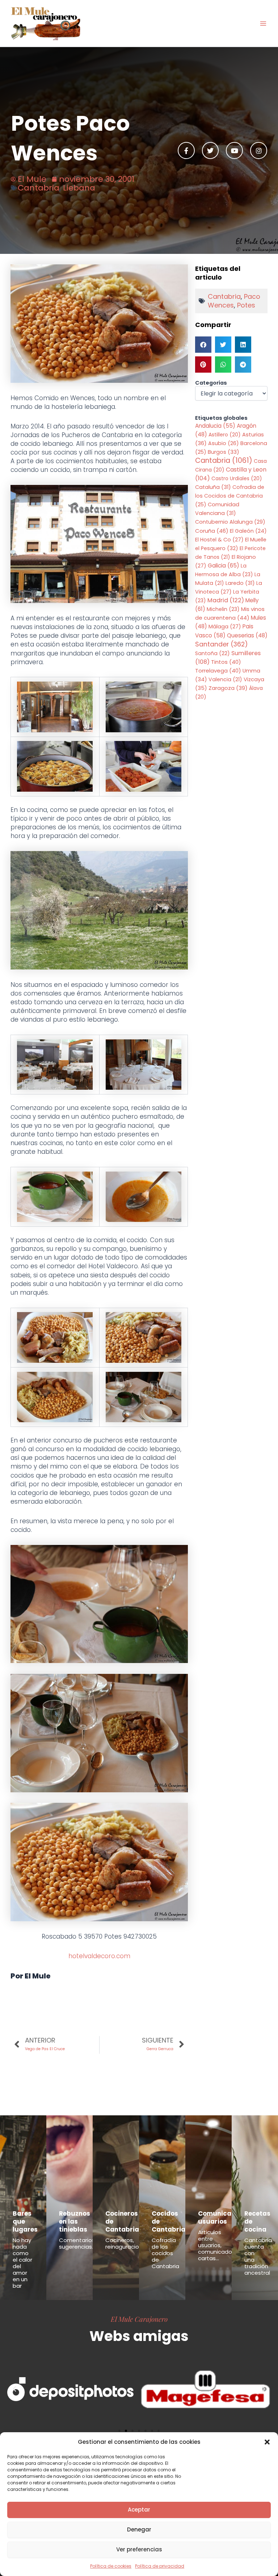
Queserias (247, 635)
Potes (246, 305)
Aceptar (139, 2510)
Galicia (224, 566)
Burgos (224, 452)
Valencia (225, 679)
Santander (222, 644)
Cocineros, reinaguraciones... (129, 2243)
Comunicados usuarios (221, 2217)
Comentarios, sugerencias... (77, 2243)
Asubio (224, 443)
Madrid (226, 600)
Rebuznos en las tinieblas (75, 2221)
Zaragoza (228, 688)
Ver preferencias (139, 2549)
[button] (267, 2442)
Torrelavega (218, 671)
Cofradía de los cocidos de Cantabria (165, 2253)
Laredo (240, 583)
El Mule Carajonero (139, 2319)
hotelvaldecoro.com (99, 1956)
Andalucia (215, 426)
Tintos (226, 662)
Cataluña (213, 487)
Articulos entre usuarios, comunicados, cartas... (217, 2245)
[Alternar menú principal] (263, 24)
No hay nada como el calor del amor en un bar (22, 2263)
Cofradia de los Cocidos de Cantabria (230, 496)
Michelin (223, 609)
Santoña (212, 653)
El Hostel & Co (219, 540)
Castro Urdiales (237, 478)
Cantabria (39, 188)
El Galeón (248, 531)
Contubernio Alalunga (230, 522)
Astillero (225, 435)
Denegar (139, 2529)
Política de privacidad (160, 2566)
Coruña (212, 531)
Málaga (225, 627)
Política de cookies (111, 2566)
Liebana (79, 188)
